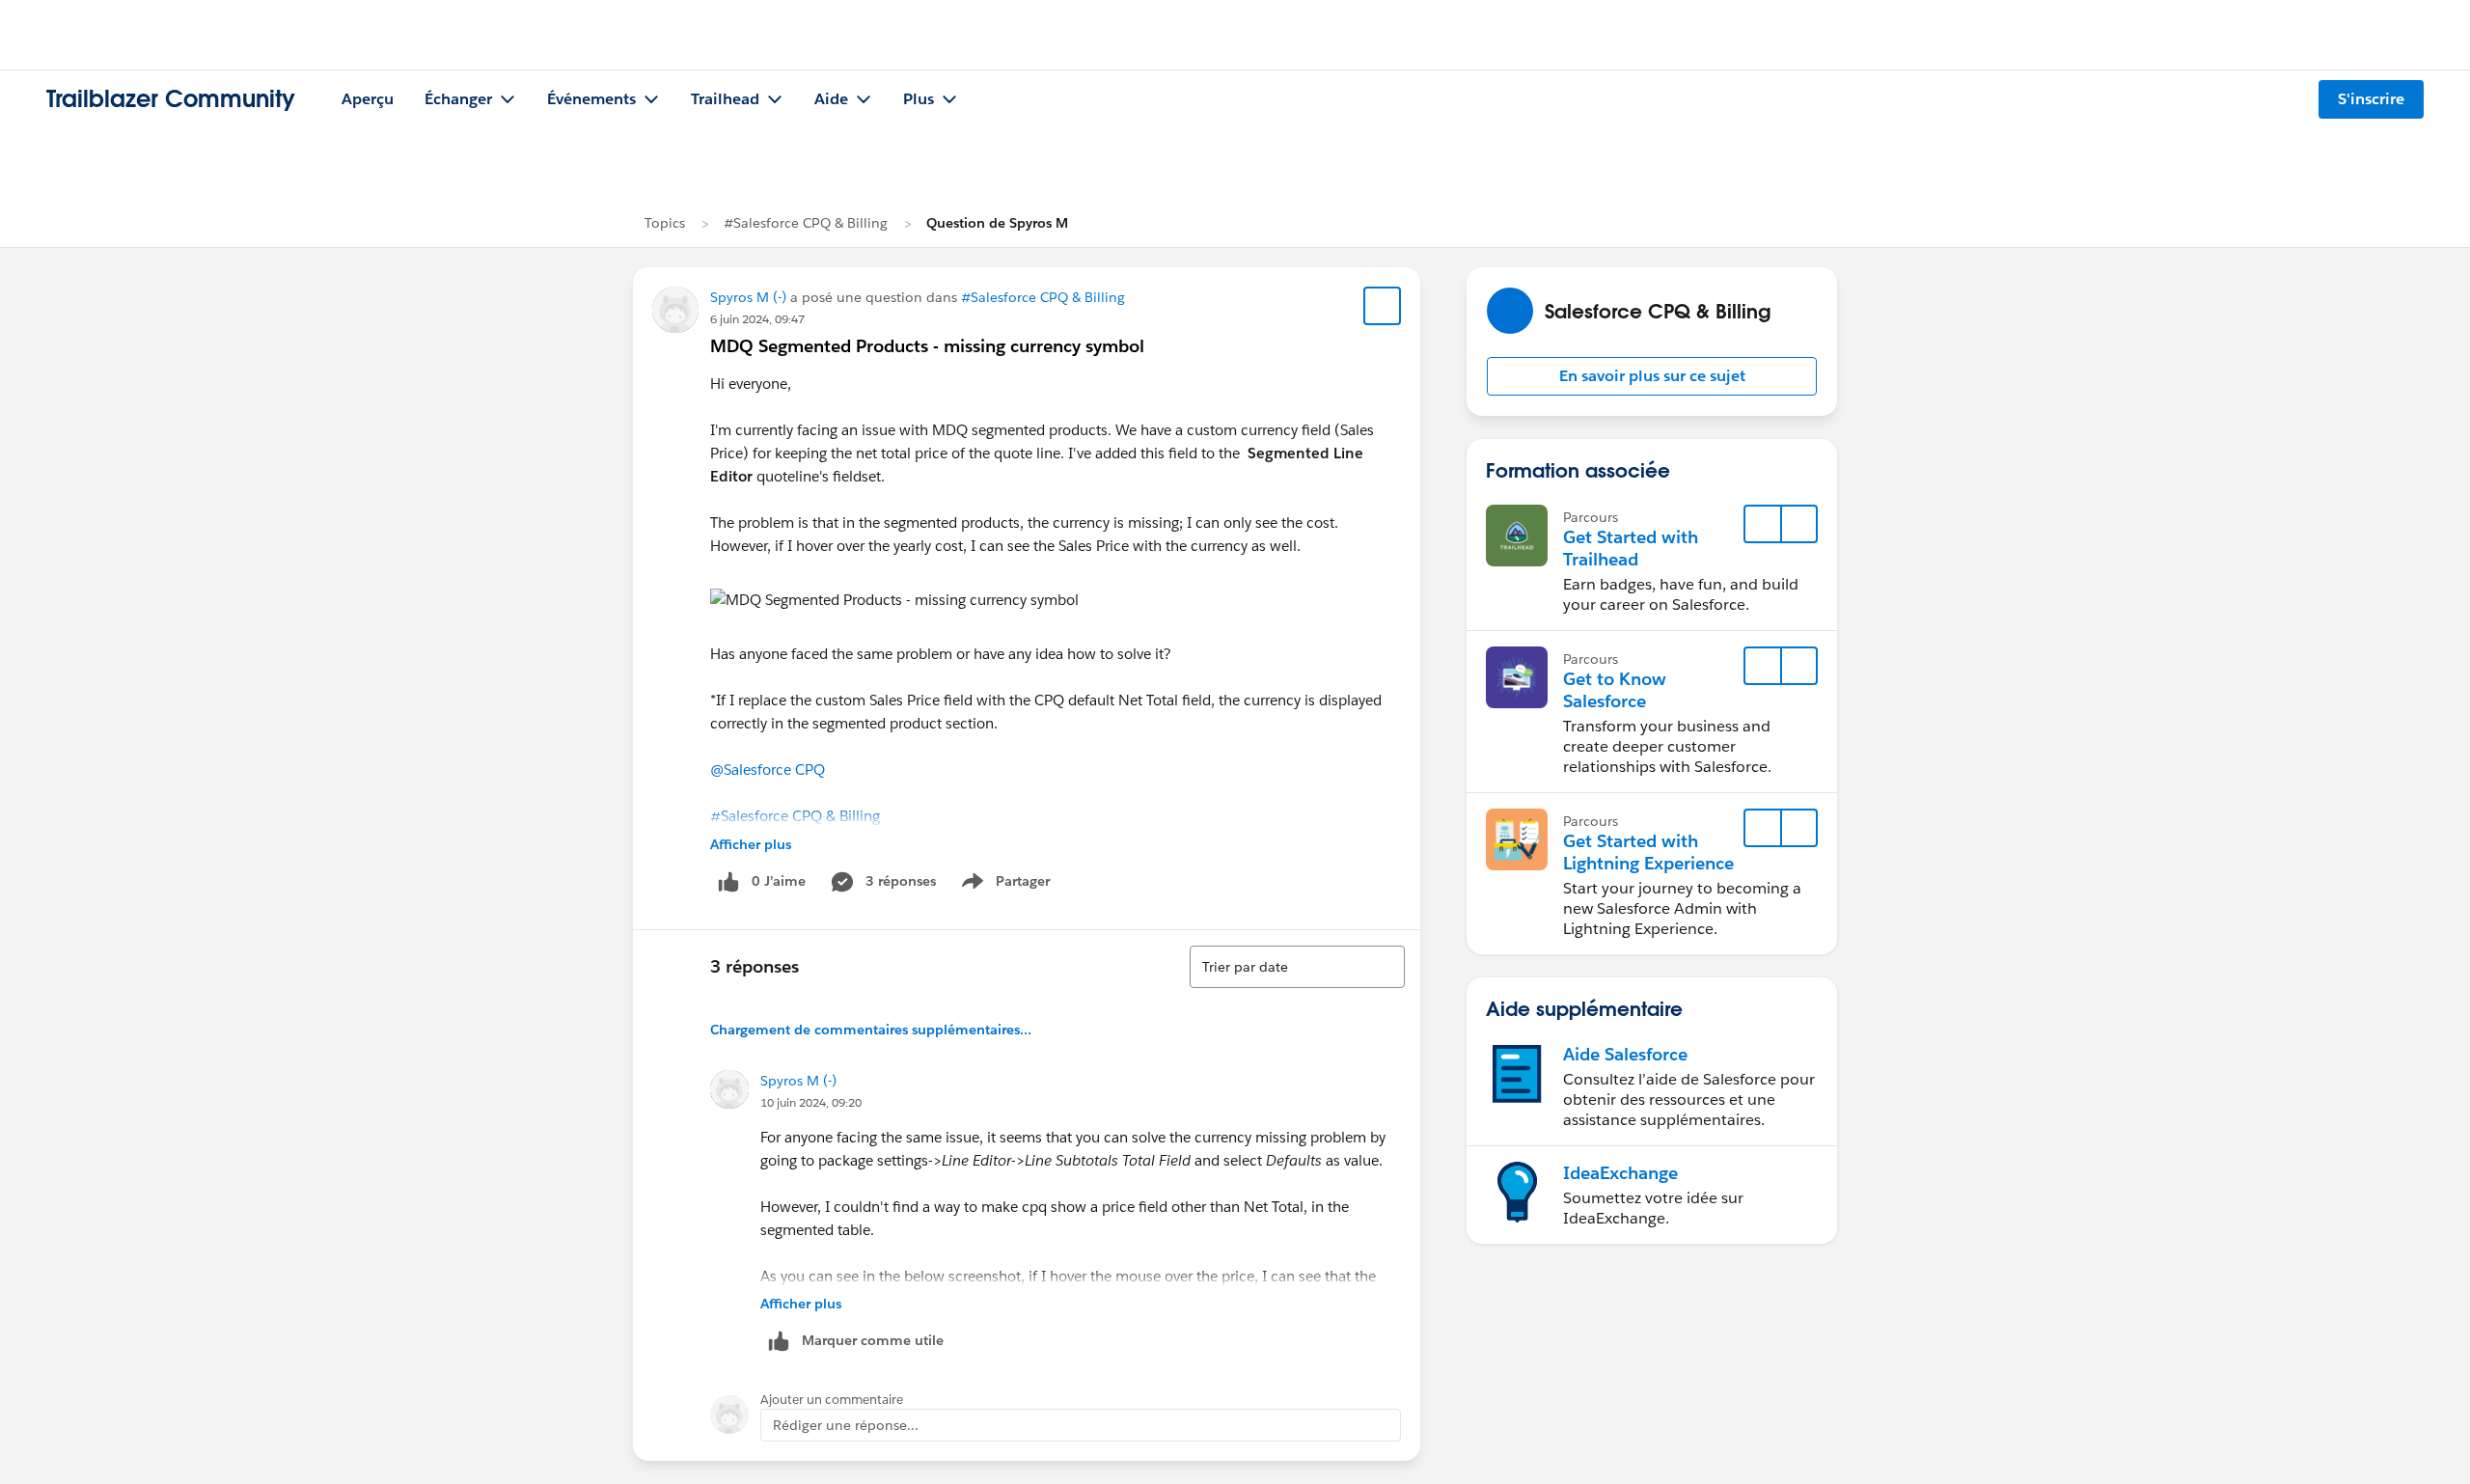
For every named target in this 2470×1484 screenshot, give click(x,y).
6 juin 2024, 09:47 (757, 319)
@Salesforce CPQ (768, 769)
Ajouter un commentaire (832, 1400)
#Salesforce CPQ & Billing (806, 223)
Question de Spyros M (997, 223)
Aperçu (368, 99)
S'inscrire (2371, 99)
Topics (665, 223)
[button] (1652, 376)
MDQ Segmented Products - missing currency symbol (927, 346)
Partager (1012, 885)
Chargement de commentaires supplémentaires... (871, 1030)
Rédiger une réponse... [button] (846, 1425)
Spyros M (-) (748, 297)
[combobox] (1297, 967)
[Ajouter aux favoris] (1383, 306)
